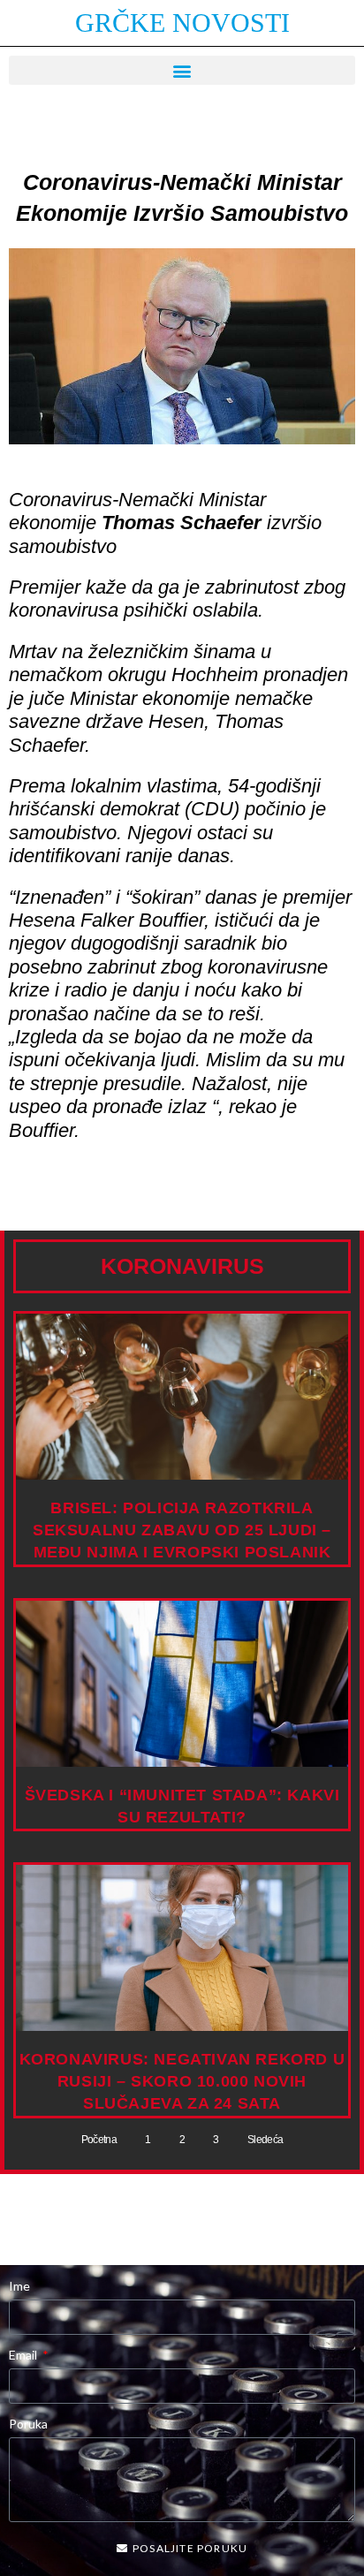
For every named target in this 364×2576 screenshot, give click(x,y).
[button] (182, 70)
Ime (19, 2286)
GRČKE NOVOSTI (182, 23)
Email (24, 2355)
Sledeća (265, 2140)
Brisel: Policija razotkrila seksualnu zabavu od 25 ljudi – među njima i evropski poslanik (182, 1530)
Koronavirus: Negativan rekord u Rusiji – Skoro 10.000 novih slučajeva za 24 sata (182, 2081)
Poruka (28, 2424)
